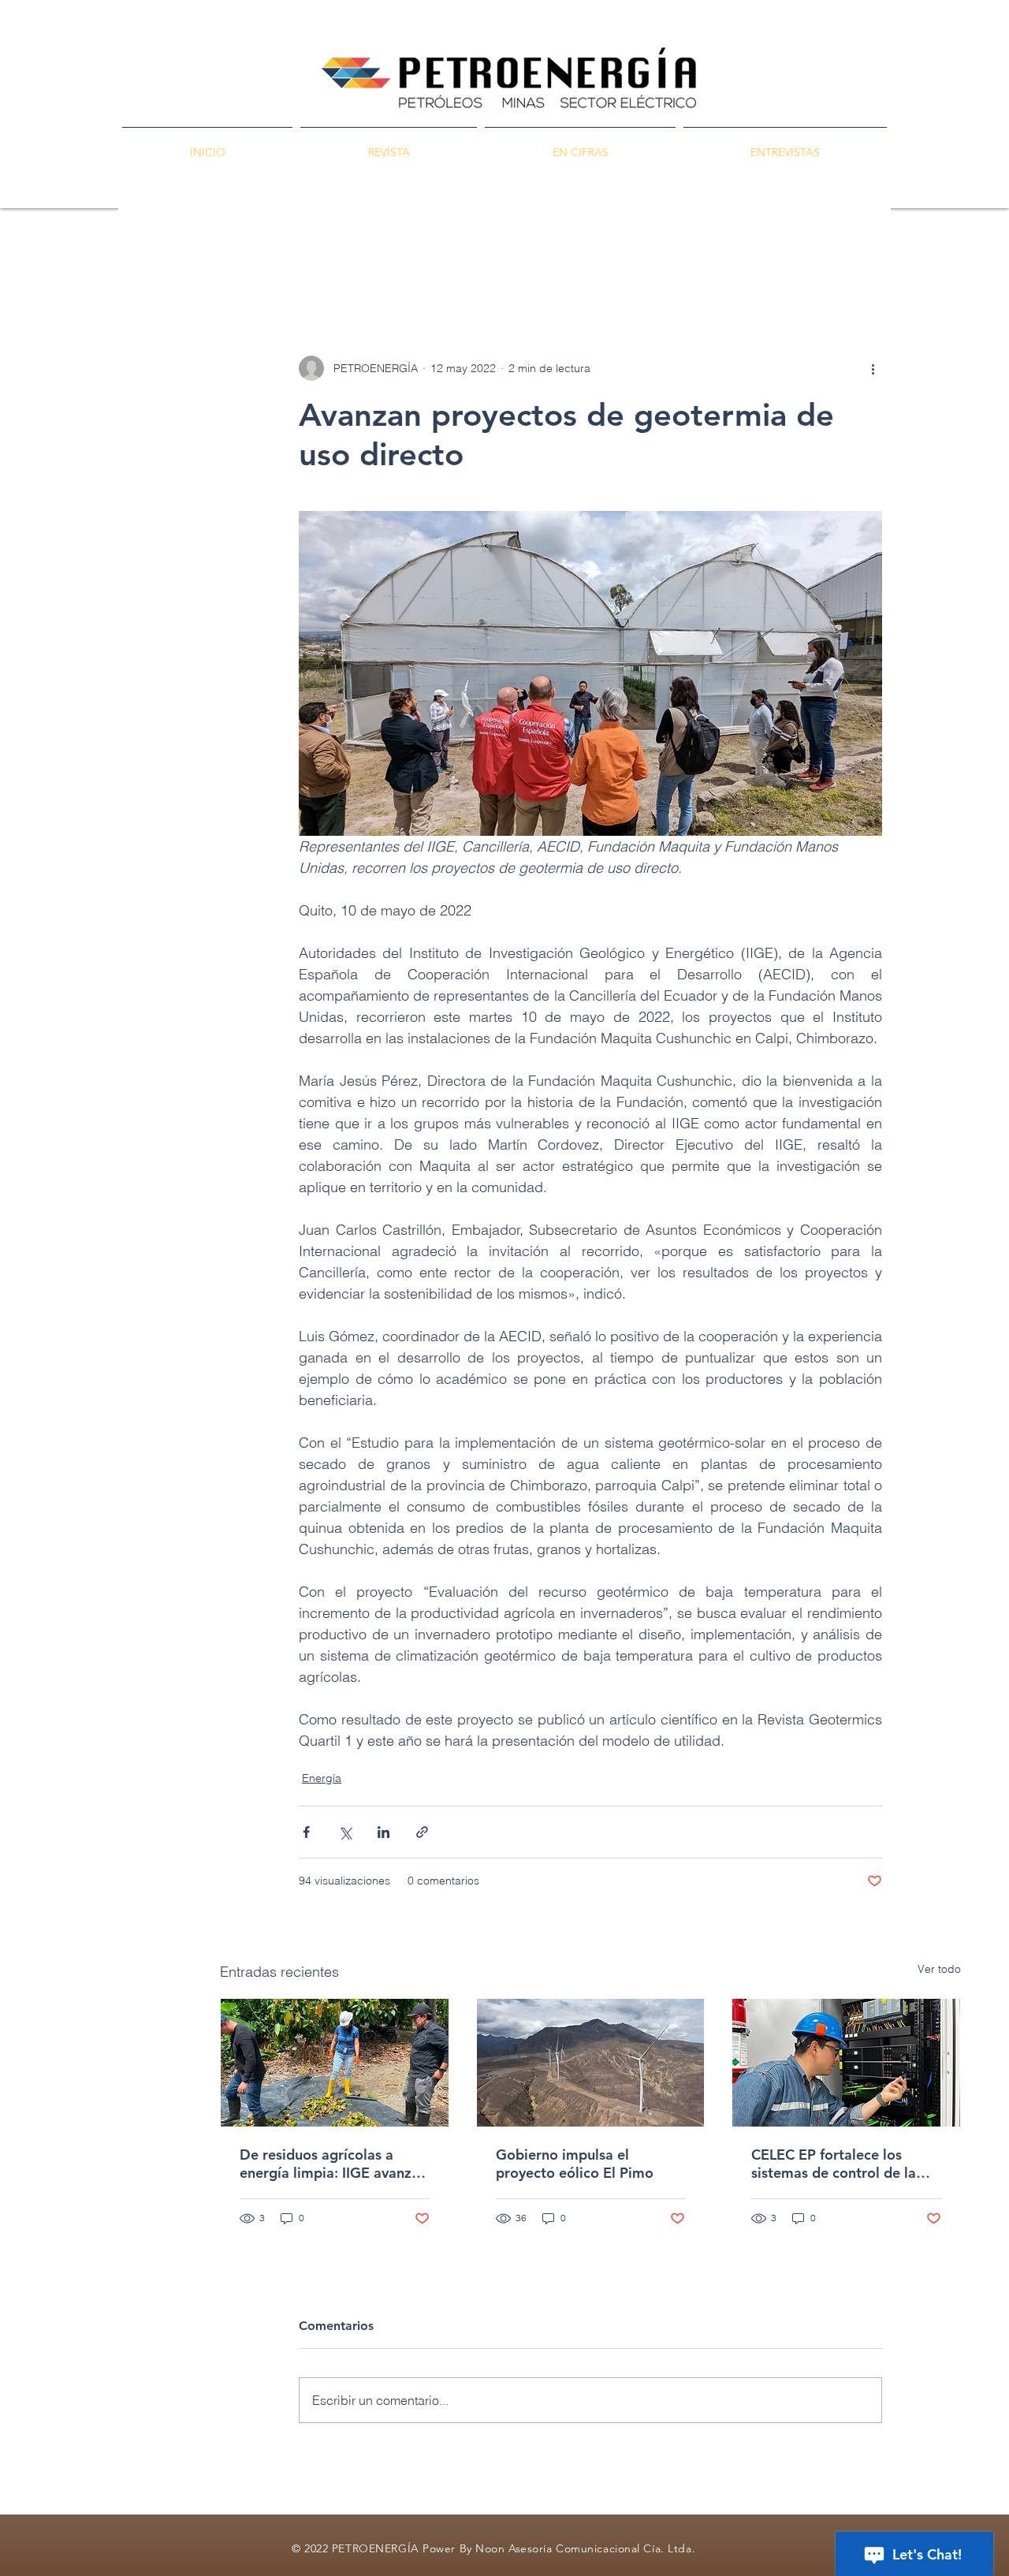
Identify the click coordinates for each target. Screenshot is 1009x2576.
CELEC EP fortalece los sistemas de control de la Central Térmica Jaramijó (834, 2164)
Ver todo (939, 1969)
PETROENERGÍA (264, 261)
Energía (503, 261)
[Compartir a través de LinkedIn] (383, 1832)
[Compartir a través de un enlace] (422, 1832)
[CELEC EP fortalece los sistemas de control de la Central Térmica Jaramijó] (846, 2063)
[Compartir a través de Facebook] (306, 1832)
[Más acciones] (873, 368)
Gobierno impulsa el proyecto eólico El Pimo (575, 2164)
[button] (941, 260)
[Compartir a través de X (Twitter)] (345, 1832)
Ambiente (579, 261)
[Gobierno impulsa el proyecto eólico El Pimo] (591, 2063)
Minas (436, 261)
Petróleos (365, 261)
